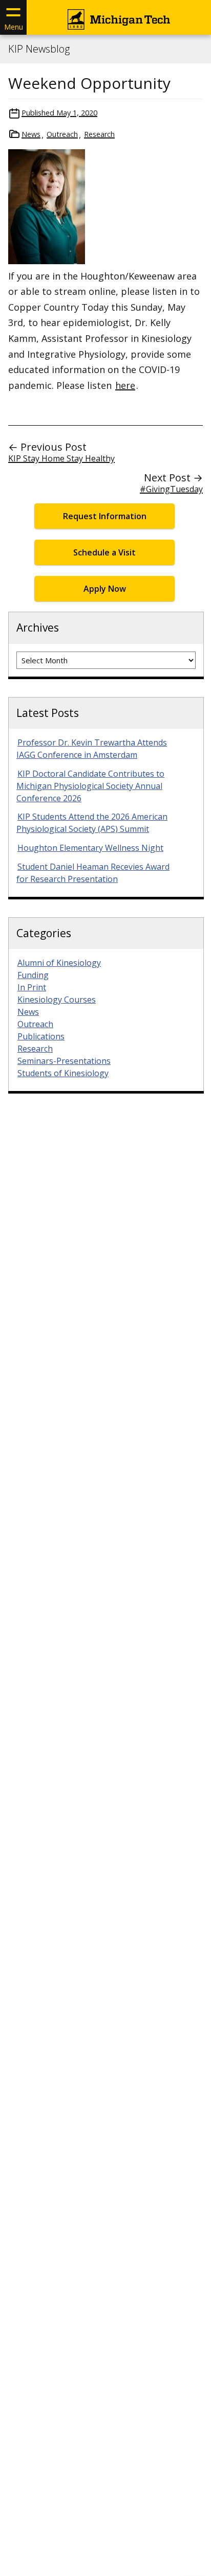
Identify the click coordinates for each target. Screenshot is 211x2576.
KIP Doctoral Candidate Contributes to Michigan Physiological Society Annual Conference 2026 (90, 786)
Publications (41, 1036)
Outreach (62, 134)
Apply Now (105, 589)
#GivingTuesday (171, 489)
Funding (33, 975)
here (125, 385)
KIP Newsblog (39, 49)
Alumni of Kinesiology (59, 963)
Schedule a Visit (104, 552)
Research (99, 134)
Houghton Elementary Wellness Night (90, 848)
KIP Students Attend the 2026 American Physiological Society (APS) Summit (92, 823)
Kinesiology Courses (57, 1000)
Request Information (105, 516)
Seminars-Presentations (64, 1061)
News (31, 134)
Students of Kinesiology (63, 1073)
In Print (32, 987)
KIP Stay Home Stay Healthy (61, 458)
